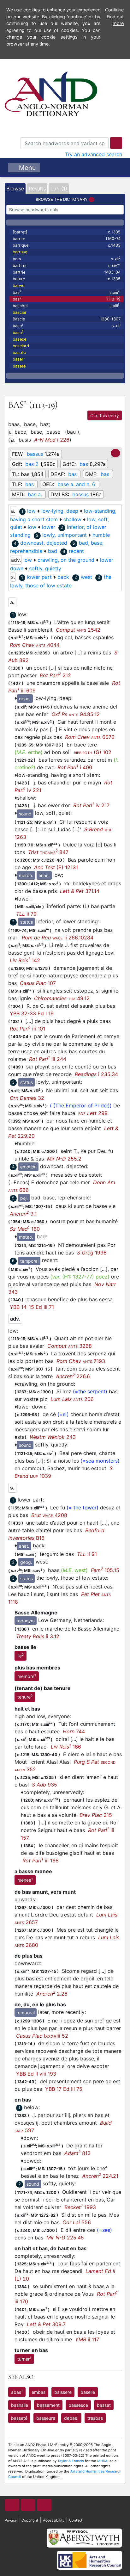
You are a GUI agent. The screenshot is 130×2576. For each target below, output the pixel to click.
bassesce (78, 2405)
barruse (20, 252)
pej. (24, 1198)
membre (27, 1676)
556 (77, 2222)
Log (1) (59, 189)
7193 (81, 1361)
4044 (35, 645)
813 (77, 2153)
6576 (90, 737)
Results (37, 189)
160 (25, 1229)
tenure (25, 1697)
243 (53, 1437)
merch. (26, 875)
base (67, 326)
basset (104, 2405)
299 (93, 1113)
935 (44, 1785)
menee (25, 1880)
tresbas (95, 2418)
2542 (78, 630)
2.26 (52, 1994)
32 (27, 1098)
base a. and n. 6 (76, 484)
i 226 (52, 440)
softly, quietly (45, 568)
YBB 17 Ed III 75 (64, 2089)
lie (21, 1656)
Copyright (30, 2520)
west (86, 577)
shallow (72, 519)
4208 (49, 1515)
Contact (76, 2520)
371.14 (80, 891)
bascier (20, 312)
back (63, 577)
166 (66, 1747)
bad (53, 551)
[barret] (67, 232)
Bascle (67, 319)
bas (67, 292)
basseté (19, 2418)
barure (67, 279)
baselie (19, 353)
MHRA (102, 2461)
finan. (44, 875)
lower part (39, 577)
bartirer (67, 265)
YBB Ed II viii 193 (36, 2074)
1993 (80, 2207)
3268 (70, 1346)
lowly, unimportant (65, 535)
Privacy (11, 2520)
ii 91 (87, 1554)
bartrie (67, 272)
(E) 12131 (56, 867)
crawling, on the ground (66, 560)
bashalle (20, 2405)
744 (74, 1731)
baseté (19, 366)
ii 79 (26, 914)
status (27, 922)
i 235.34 (96, 1074)
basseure (46, 2418)
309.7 (46, 2324)
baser (18, 359)
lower (49, 527)
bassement (48, 2405)
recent (76, 551)
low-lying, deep (60, 511)
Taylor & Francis (71, 2461)
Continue (114, 10)
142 (25, 960)
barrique (67, 245)
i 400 (75, 767)
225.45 (65, 2238)
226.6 (73, 1376)
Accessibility (54, 2520)
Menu (27, 168)
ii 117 (87, 2339)
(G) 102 (93, 752)
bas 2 (32, 464)
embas (38, 2392)
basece (19, 339)
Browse (15, 189)
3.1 (23, 1214)
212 (55, 675)
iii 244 (48, 1059)
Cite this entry (105, 415)
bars (67, 259)
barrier (67, 239)
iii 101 (27, 1029)
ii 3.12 (38, 1636)
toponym (26, 1621)
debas (71, 2418)
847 (48, 852)
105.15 (105, 1570)
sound (25, 814)
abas (17, 2392)
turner (24, 2359)
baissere (63, 2392)
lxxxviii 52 (42, 2036)
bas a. (35, 494)
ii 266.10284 (58, 938)
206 (72, 1399)
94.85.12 (76, 714)
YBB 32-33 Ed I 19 (32, 1013)
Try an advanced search (94, 154)
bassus (35, 454)
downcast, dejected (44, 543)
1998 (92, 1253)
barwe (18, 285)
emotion (28, 1167)
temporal (29, 1261)
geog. (25, 699)
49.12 (62, 998)
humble (101, 535)
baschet (67, 305)
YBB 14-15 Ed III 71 (32, 1307)
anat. (24, 1546)
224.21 (100, 2176)
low (31, 511)
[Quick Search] (116, 143)
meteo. (26, 1237)
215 (96, 1815)
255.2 (64, 1159)
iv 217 (91, 805)
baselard (21, 346)
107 (38, 983)
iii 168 (41, 1861)
